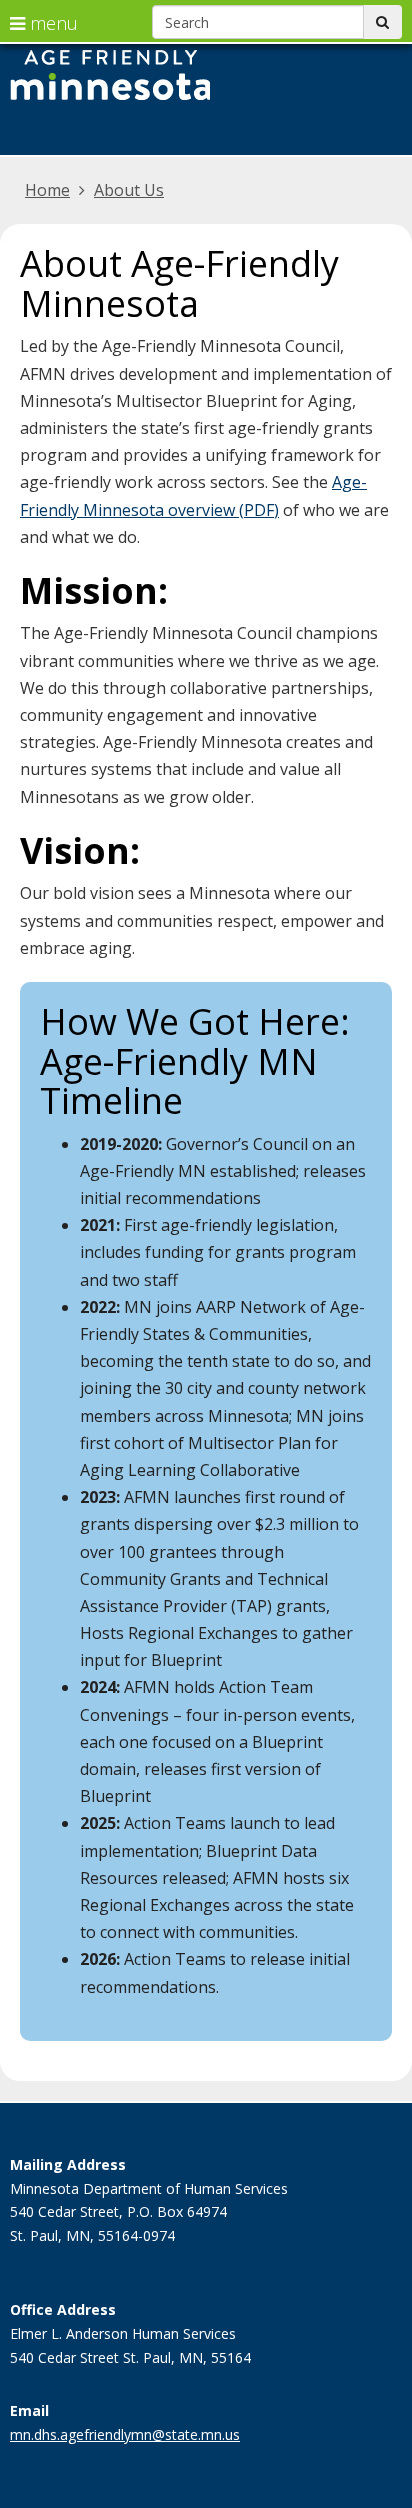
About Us (129, 190)
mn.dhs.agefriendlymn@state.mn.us (125, 2434)
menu (51, 23)
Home (47, 190)
